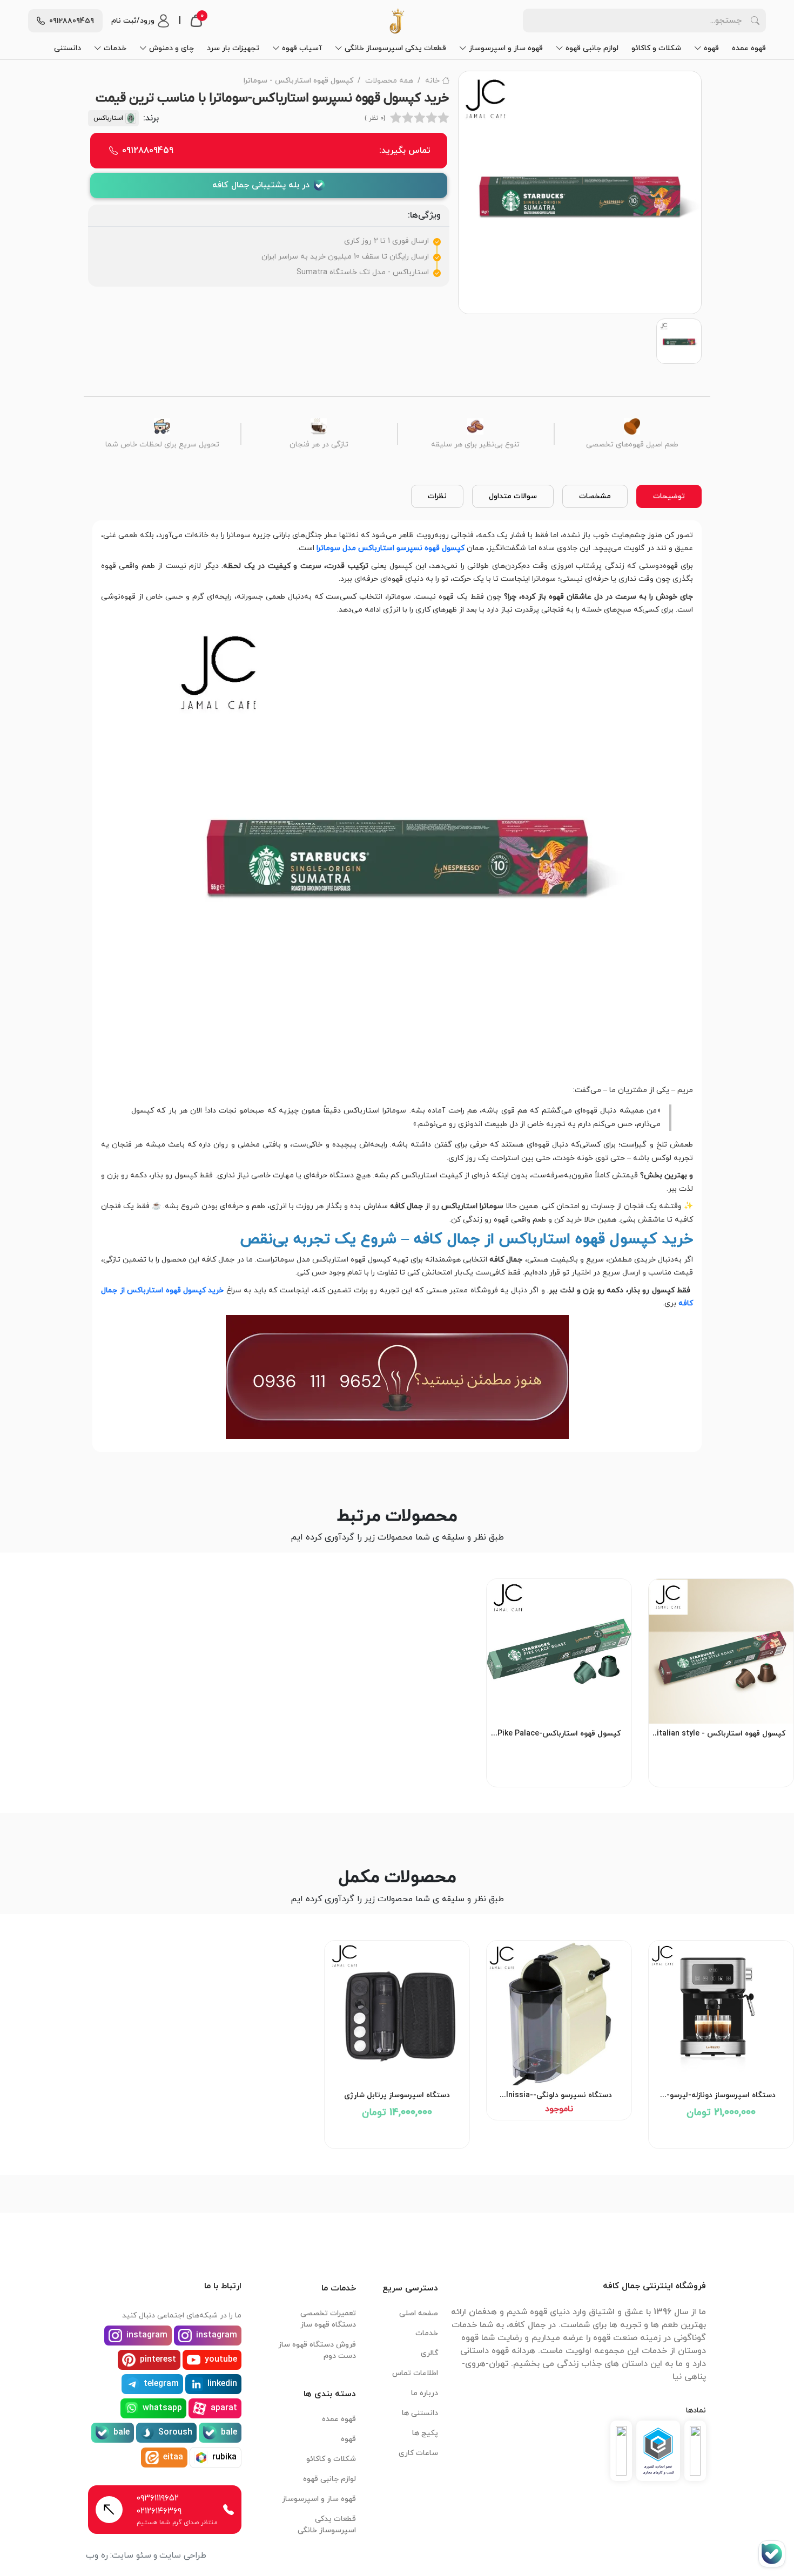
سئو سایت (132, 2555)
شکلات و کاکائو (656, 48)
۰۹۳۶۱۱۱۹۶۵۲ (158, 2498)
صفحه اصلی (419, 2313)
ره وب (97, 2555)
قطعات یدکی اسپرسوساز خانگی (395, 48)
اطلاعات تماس (415, 2373)
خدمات (115, 48)
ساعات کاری (418, 2453)
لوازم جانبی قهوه (592, 48)
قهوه (711, 48)
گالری (429, 2353)
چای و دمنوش (171, 48)
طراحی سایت (183, 2555)
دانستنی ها (420, 2413)
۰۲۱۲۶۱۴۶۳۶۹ (159, 2511)
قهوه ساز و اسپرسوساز (506, 48)
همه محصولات (389, 81)
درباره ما (425, 2393)
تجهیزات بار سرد (233, 48)
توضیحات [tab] (669, 496)
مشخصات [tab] (595, 496)
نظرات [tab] (437, 496)
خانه (432, 81)
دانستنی (68, 48)
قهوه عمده (749, 48)
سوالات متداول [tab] (513, 496)
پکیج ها (425, 2433)
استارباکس (108, 118)
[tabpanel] (397, 984)
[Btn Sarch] (755, 21)
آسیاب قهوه (302, 48)
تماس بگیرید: (276, 151)
